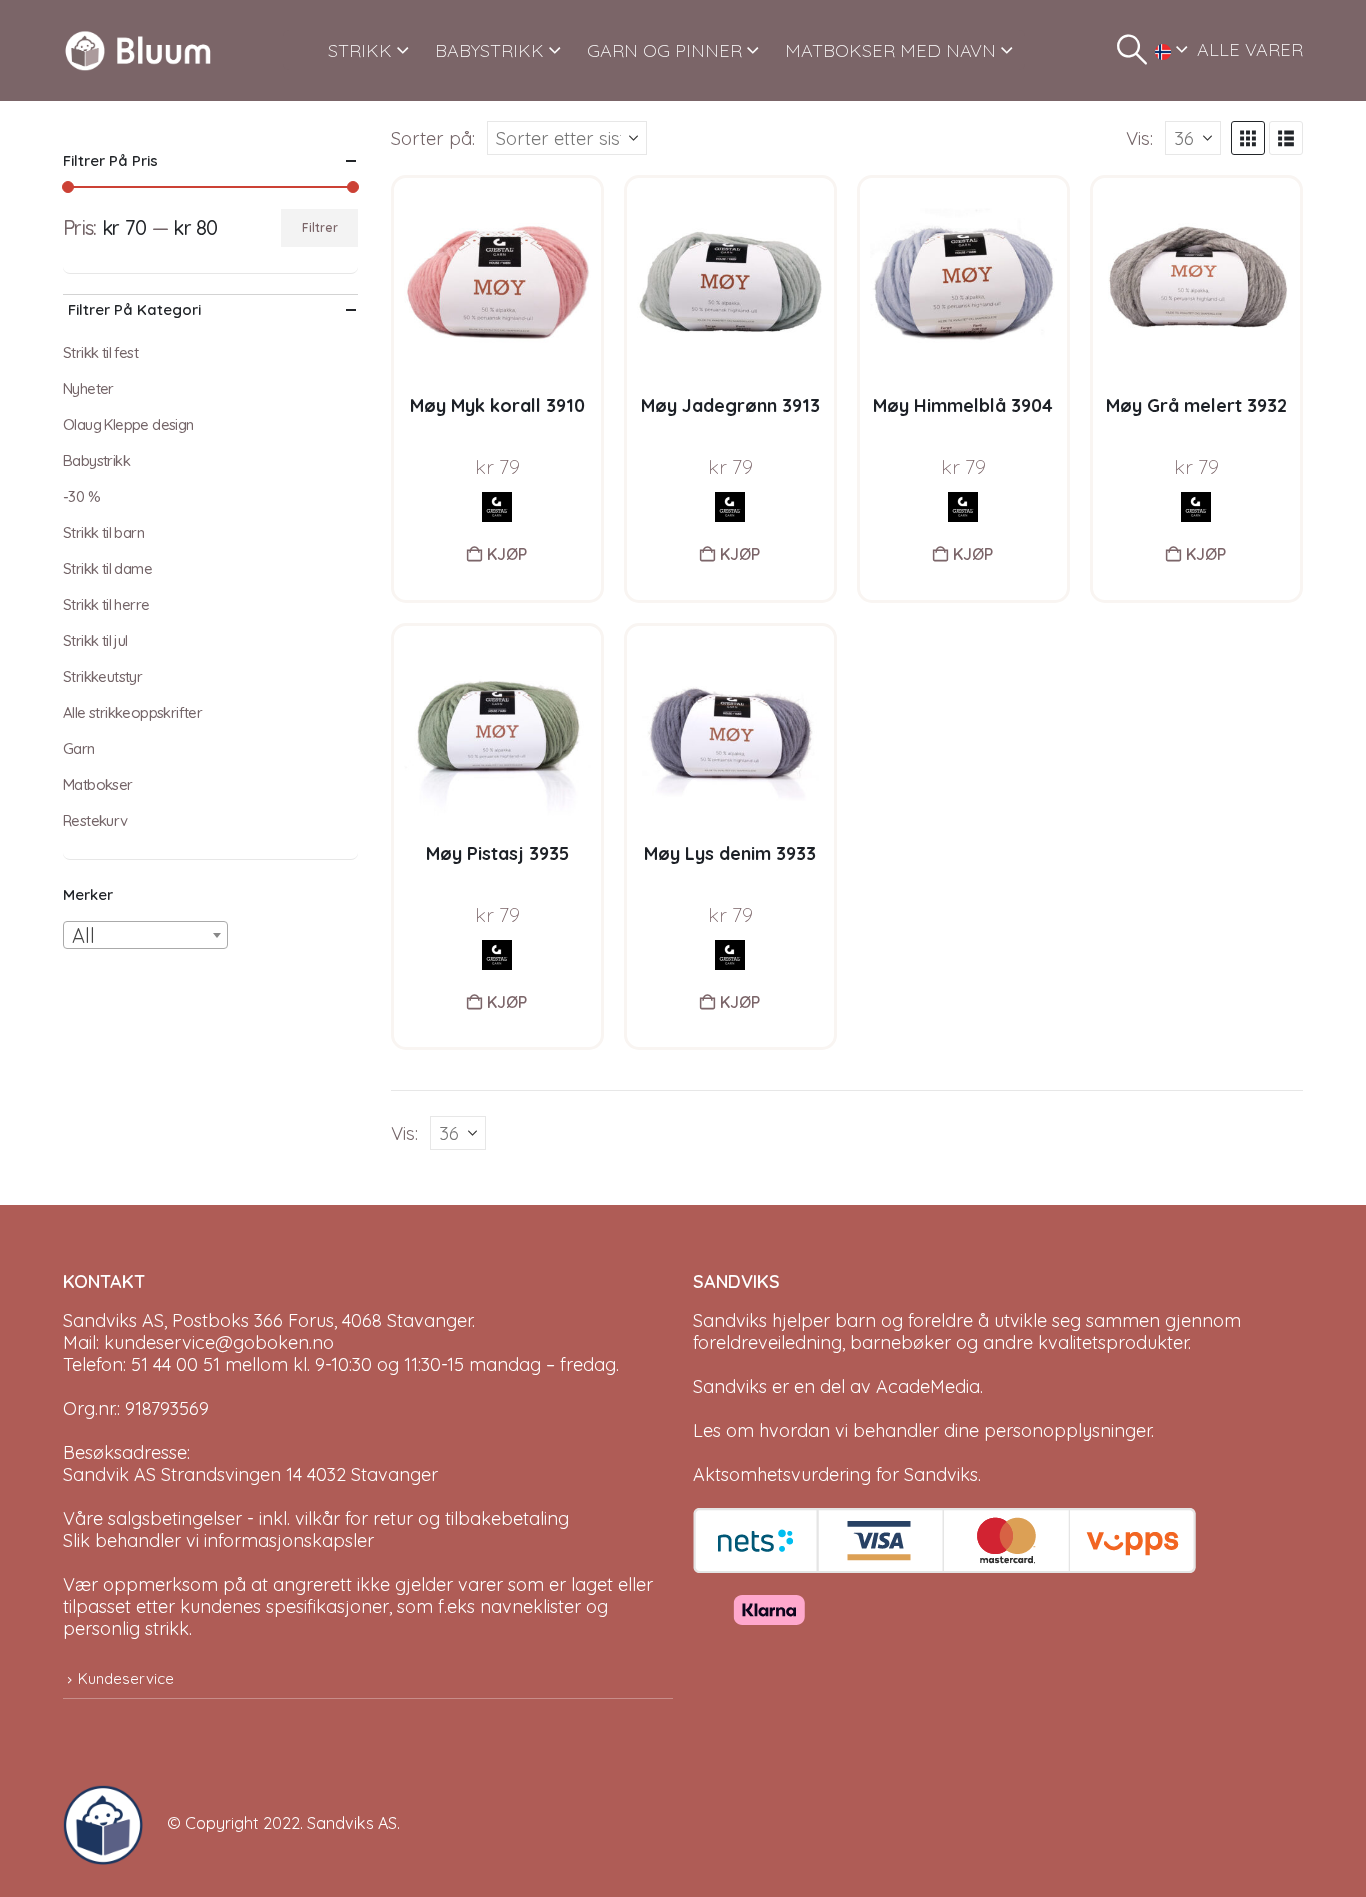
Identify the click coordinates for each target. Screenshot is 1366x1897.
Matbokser (98, 784)
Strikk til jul (95, 640)
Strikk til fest (100, 352)
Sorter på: (433, 138)
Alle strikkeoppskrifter (132, 712)
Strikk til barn (103, 532)
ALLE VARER (1250, 49)
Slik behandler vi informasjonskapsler (218, 1540)
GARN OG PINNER (664, 50)
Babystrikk (96, 460)
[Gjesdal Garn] (497, 507)
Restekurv (95, 820)
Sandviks (730, 1320)
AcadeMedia (928, 1386)
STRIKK (360, 50)
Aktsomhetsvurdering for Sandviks (835, 1474)
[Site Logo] (138, 50)
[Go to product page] (497, 281)
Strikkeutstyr (102, 676)
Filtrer (320, 227)
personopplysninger (1067, 1430)
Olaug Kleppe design (128, 424)
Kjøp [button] (507, 554)
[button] (1132, 50)
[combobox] (145, 935)
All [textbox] (83, 935)
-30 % (81, 496)
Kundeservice (126, 1678)
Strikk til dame (107, 568)
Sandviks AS (352, 1823)
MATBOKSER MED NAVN (890, 50)
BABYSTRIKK (489, 50)
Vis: (1139, 138)
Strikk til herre (106, 604)
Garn (79, 748)
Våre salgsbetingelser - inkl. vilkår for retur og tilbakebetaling (316, 1518)
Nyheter (88, 388)
